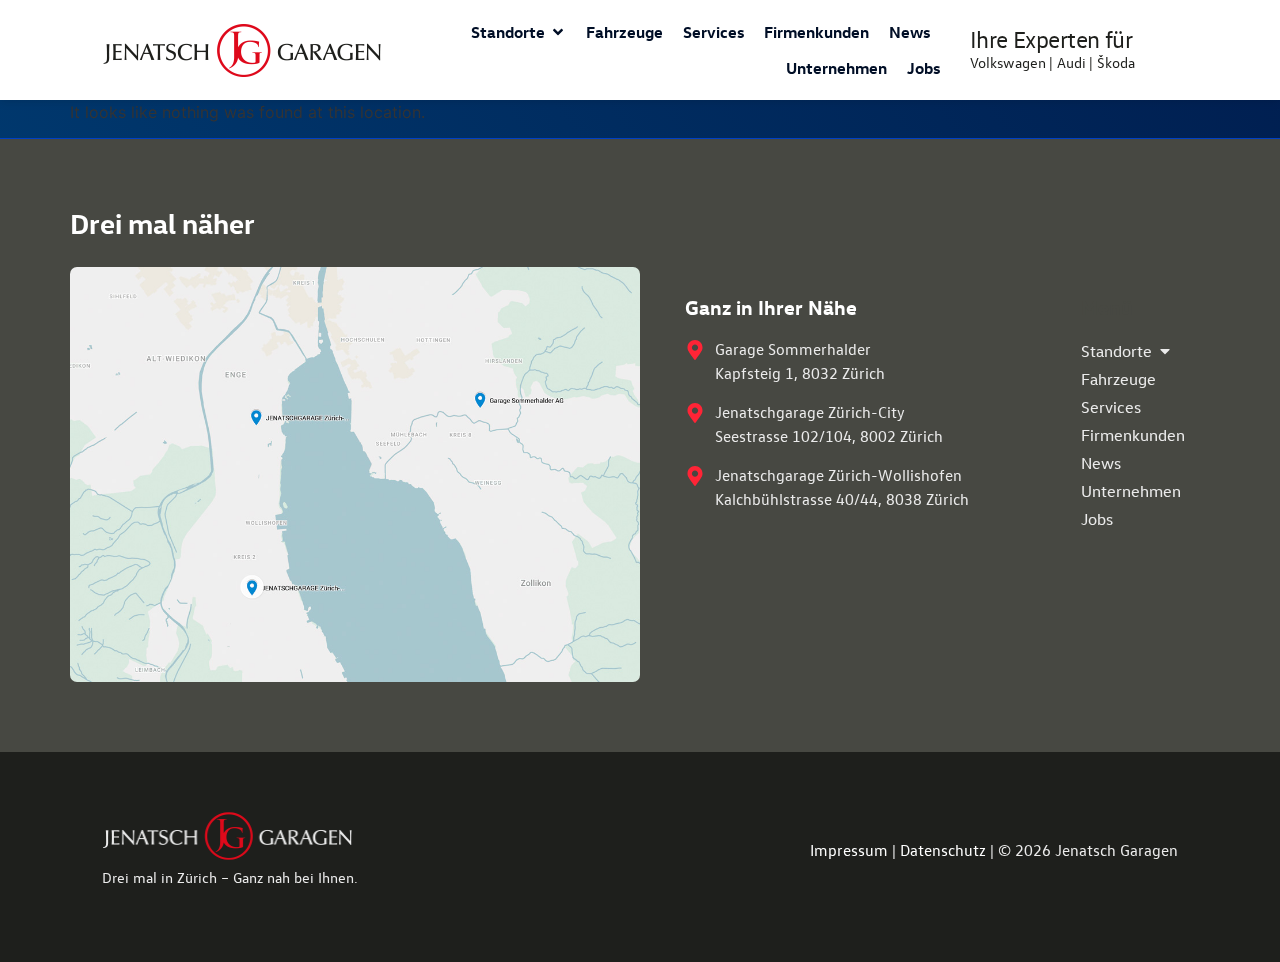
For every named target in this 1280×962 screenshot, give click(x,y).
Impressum (849, 850)
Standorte (508, 32)
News (909, 32)
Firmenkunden (816, 32)
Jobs (923, 68)
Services (713, 32)
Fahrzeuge (624, 32)
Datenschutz (943, 850)
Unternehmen (836, 68)
